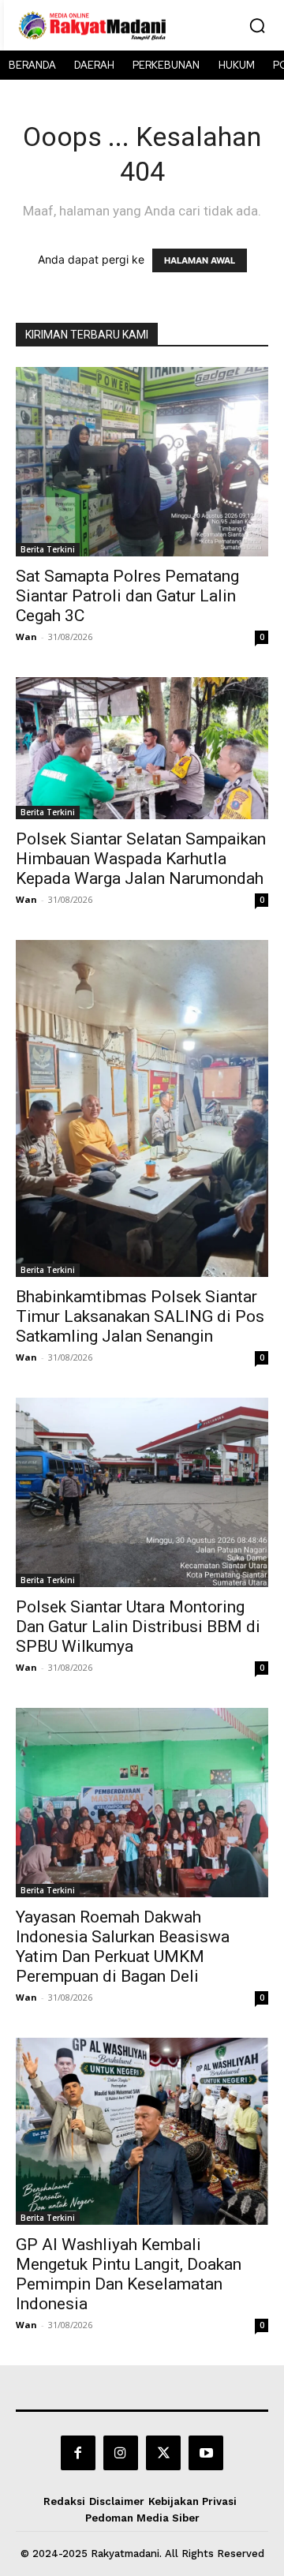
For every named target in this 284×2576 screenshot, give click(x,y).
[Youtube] (206, 2453)
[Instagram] (121, 2453)
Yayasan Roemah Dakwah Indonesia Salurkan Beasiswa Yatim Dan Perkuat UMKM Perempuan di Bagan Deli (123, 1947)
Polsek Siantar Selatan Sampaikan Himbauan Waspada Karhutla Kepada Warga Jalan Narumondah (141, 859)
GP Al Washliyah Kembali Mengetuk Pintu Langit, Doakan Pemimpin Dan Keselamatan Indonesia (129, 2274)
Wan (26, 637)
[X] (163, 2453)
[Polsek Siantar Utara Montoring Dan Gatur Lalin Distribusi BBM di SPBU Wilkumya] (142, 1492)
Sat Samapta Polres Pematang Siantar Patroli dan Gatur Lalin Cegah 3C (127, 596)
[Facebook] (78, 2453)
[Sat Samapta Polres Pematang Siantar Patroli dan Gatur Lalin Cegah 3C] (142, 462)
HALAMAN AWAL (200, 260)
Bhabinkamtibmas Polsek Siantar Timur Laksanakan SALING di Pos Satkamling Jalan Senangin (140, 1316)
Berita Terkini (48, 549)
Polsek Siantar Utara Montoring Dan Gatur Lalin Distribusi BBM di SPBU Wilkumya (138, 1627)
